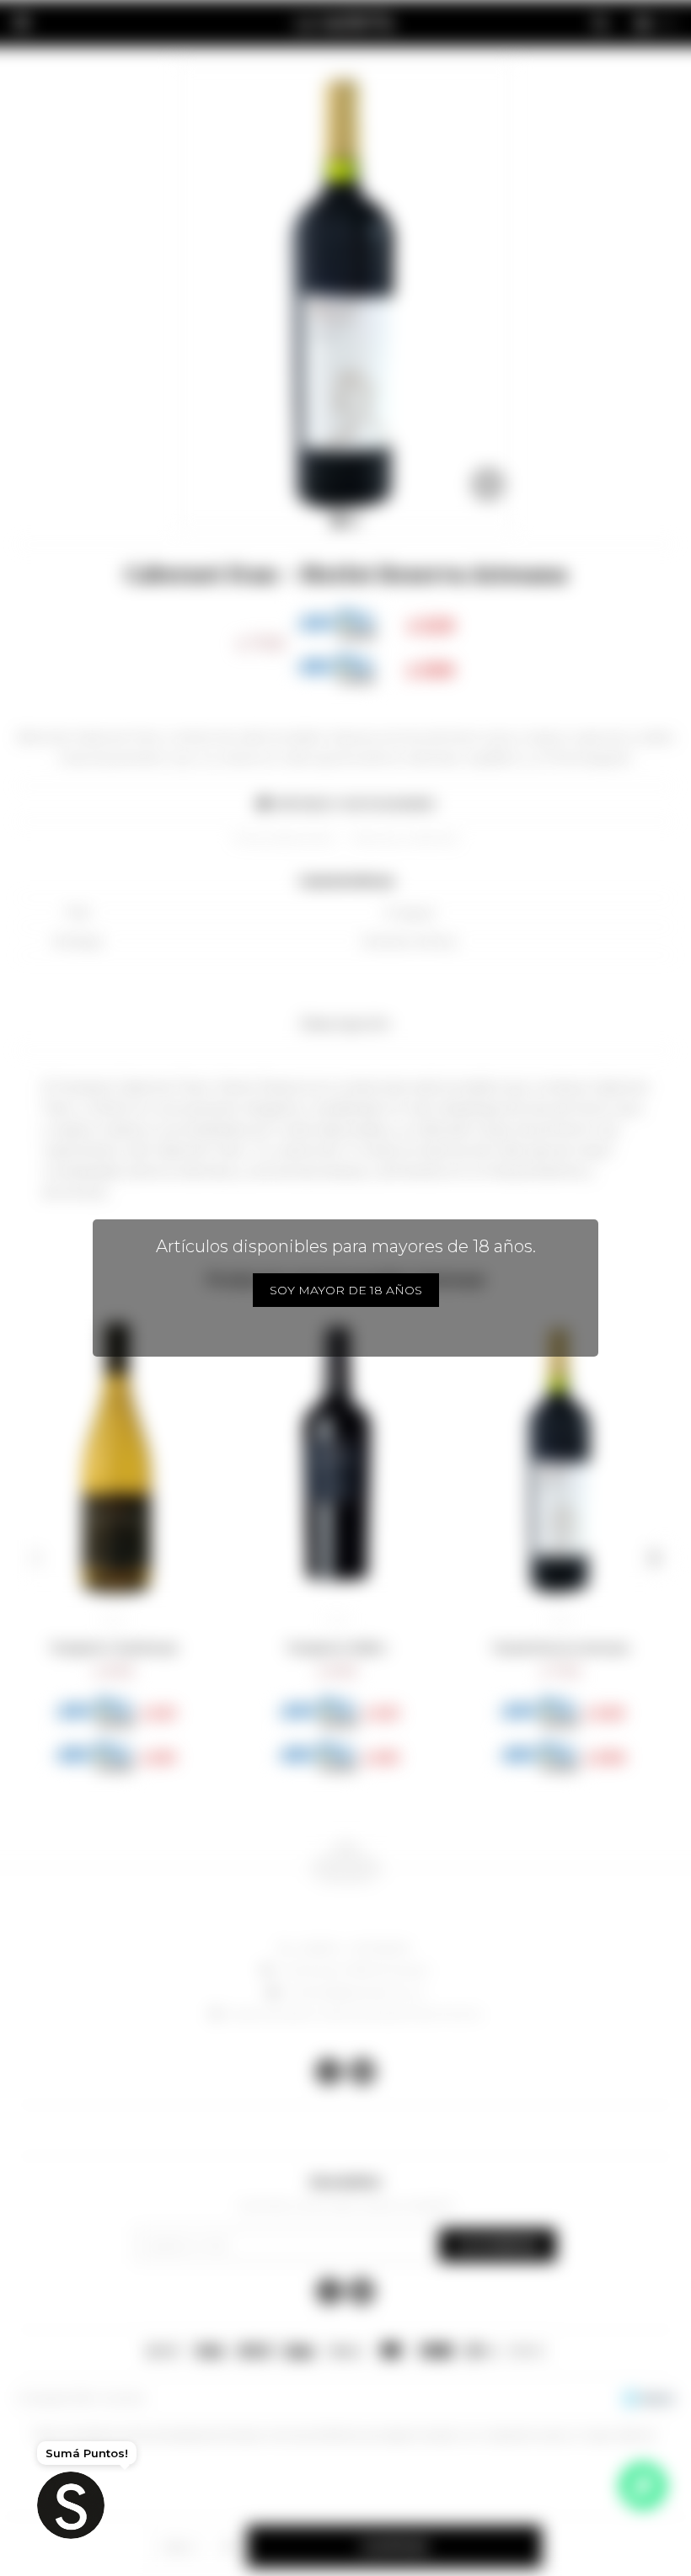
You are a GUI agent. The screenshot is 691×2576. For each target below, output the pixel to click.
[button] (37, 1558)
